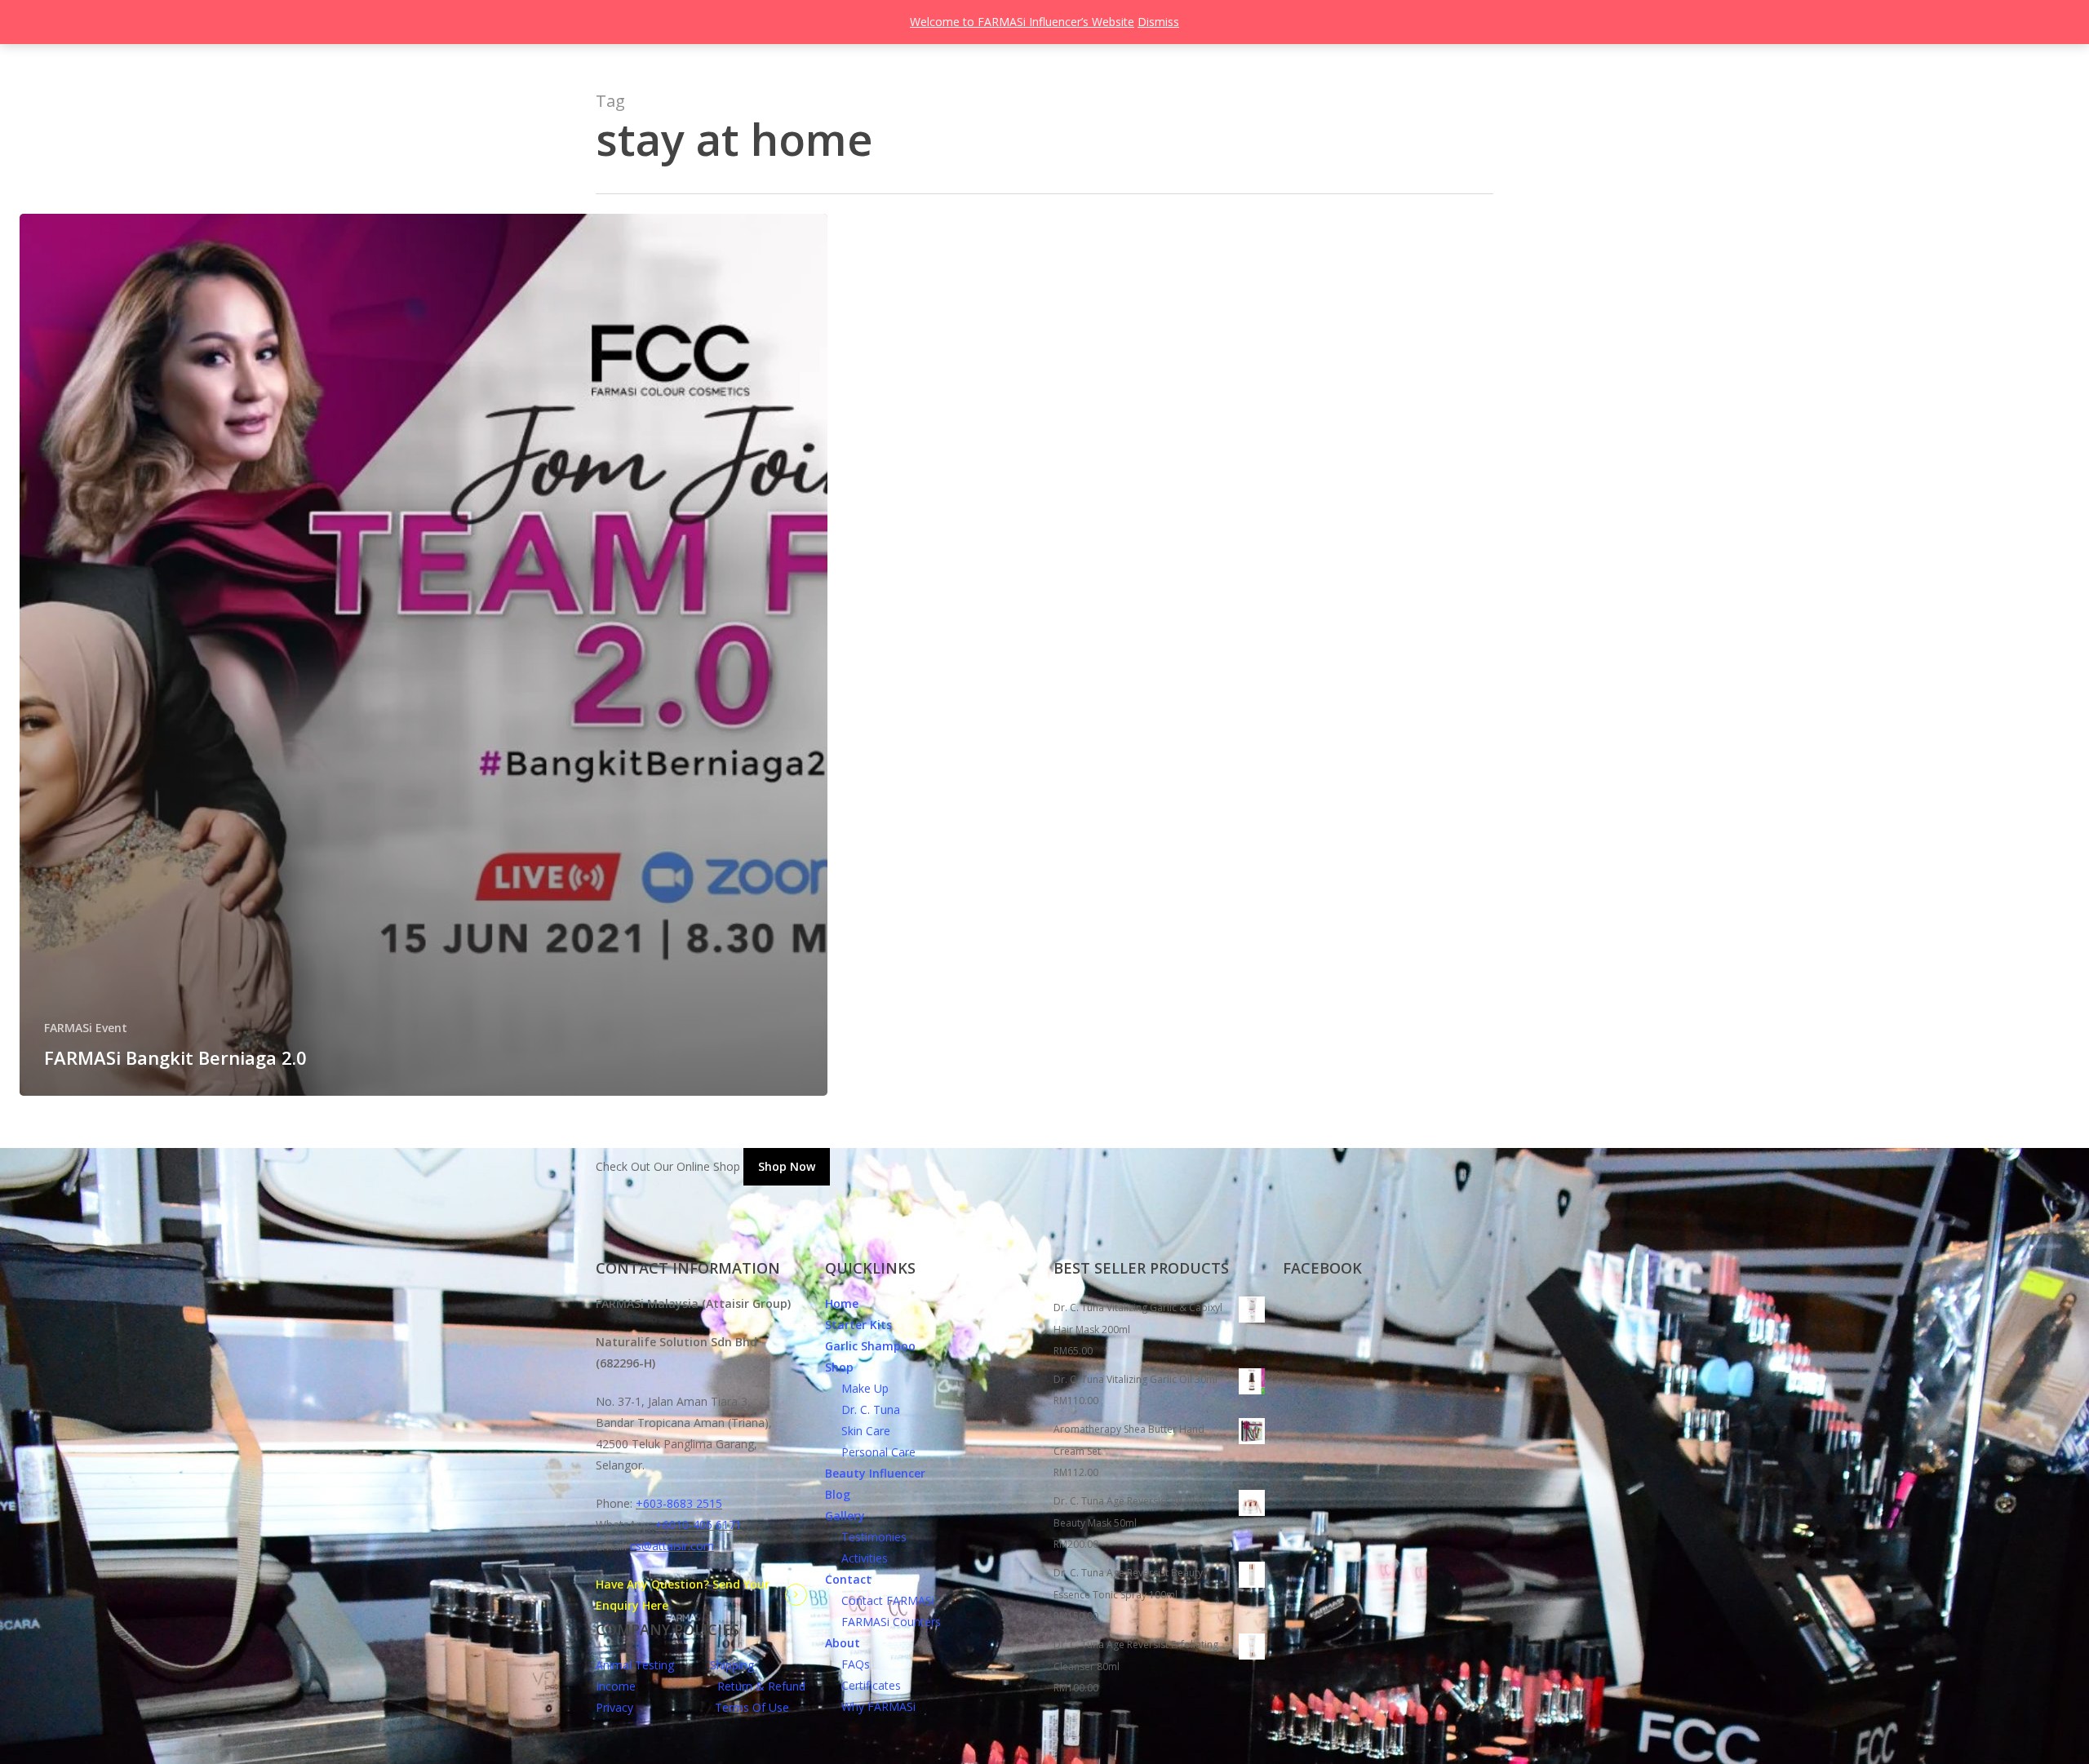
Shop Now (787, 1166)
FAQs (847, 1664)
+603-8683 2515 (679, 1503)
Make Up (857, 1388)
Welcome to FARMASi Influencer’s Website (1022, 22)
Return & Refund (761, 1686)
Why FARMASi (870, 1706)
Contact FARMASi (880, 1600)
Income (616, 1686)
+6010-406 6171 (699, 1525)
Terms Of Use (752, 1707)
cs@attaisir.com (672, 1546)
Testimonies (866, 1537)
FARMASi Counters (883, 1622)
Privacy (614, 1707)
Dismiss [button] (1158, 22)
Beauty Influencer (875, 1473)
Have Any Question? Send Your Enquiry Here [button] (683, 1595)
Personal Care (870, 1452)
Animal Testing (635, 1665)
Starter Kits (858, 1325)
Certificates (863, 1685)
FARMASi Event (86, 1028)
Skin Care (858, 1431)
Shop (839, 1367)
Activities (856, 1558)
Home (842, 1303)
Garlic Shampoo (870, 1346)
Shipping (732, 1665)
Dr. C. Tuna (863, 1409)
